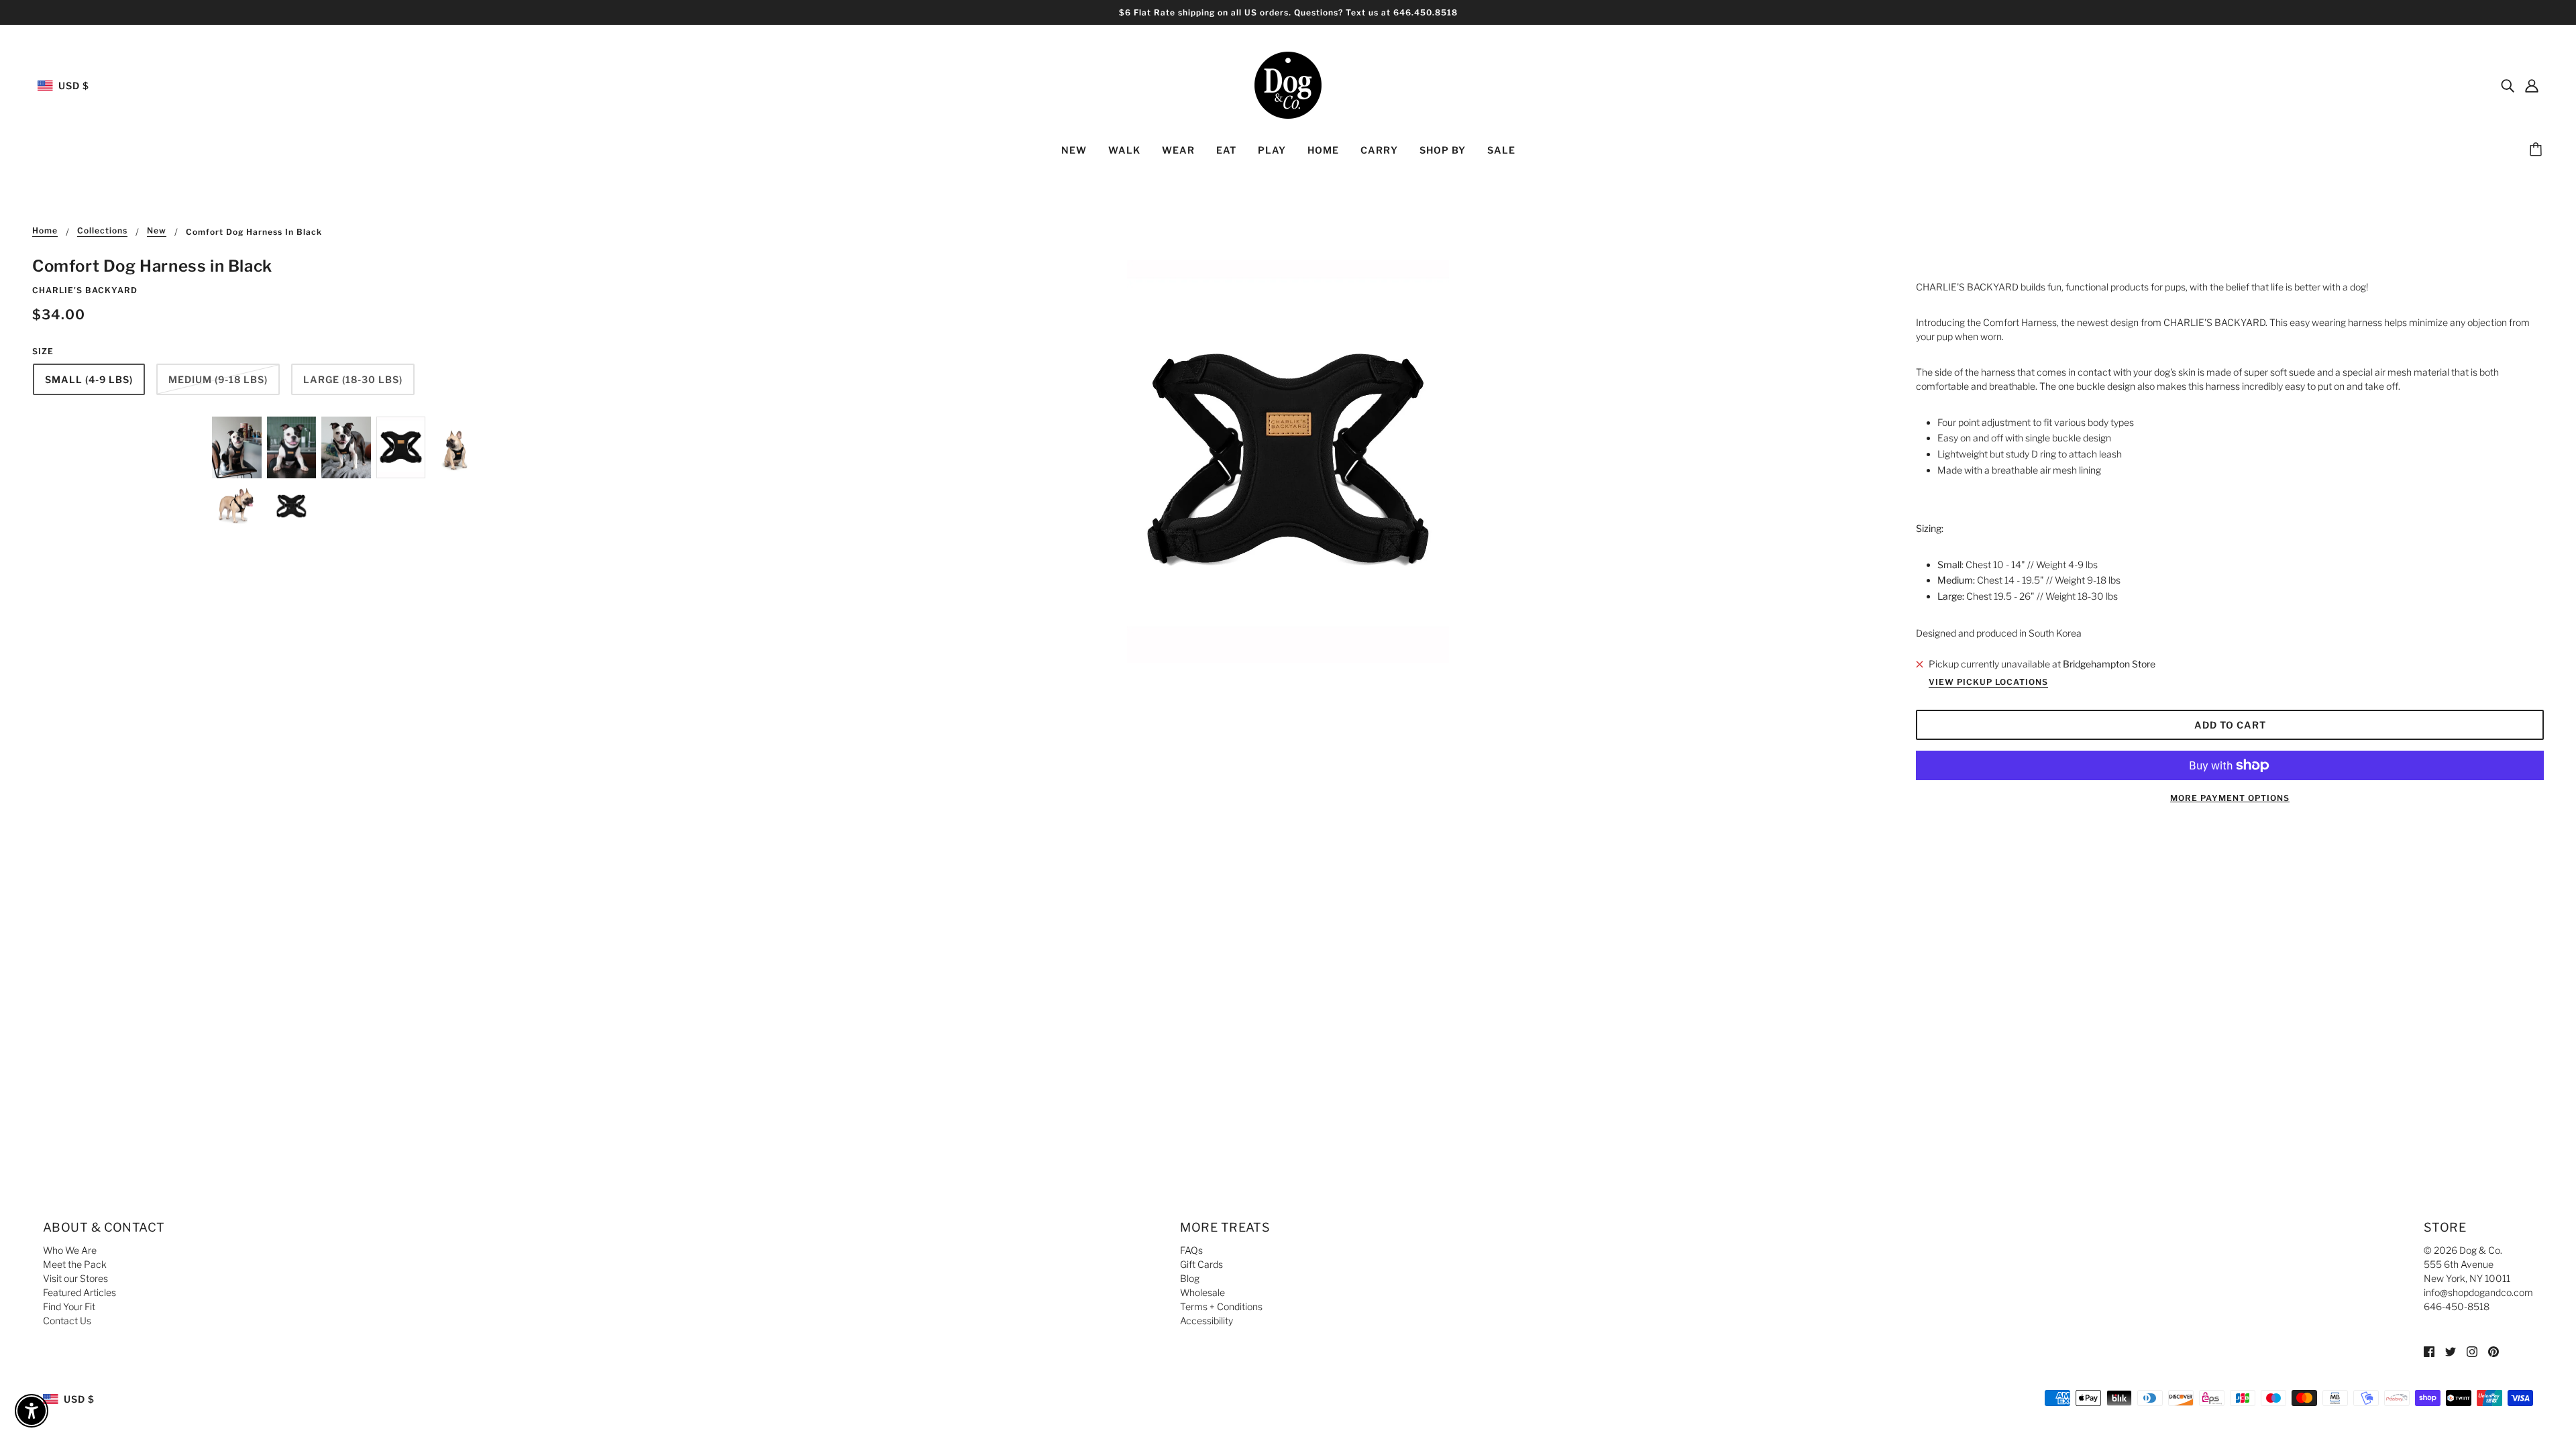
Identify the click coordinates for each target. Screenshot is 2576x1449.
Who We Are (70, 1250)
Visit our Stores (75, 1278)
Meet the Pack (75, 1264)
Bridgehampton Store (2109, 664)
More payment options (2230, 798)
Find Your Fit (69, 1306)
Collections (102, 231)
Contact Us (67, 1321)
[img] (2508, 85)
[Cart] (2538, 150)
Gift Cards (1201, 1264)
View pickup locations (1988, 683)
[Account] (2532, 85)
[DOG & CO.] (1288, 84)
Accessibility (1206, 1321)
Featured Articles (79, 1292)
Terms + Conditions (1221, 1306)
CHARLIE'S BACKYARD (85, 290)
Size (43, 351)
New (157, 231)
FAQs (1191, 1250)
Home (45, 231)
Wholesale (1202, 1292)
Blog (1190, 1278)
